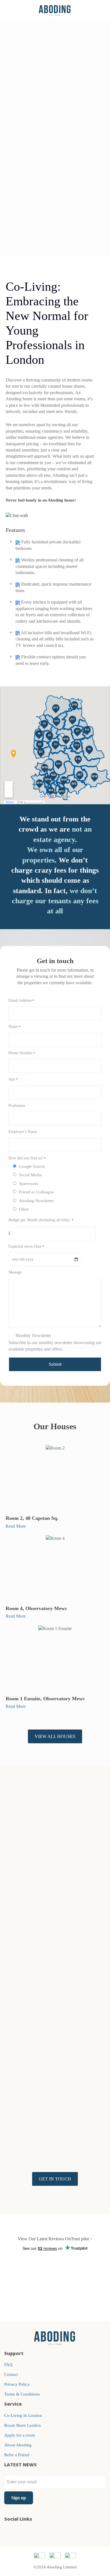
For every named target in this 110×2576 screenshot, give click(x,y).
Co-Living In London (23, 2415)
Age (13, 1079)
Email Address (21, 1001)
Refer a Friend (17, 2455)
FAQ (8, 2365)
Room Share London (23, 2425)
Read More (16, 1526)
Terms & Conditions (22, 2394)
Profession (17, 1106)
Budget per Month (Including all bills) (41, 1220)
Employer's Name (23, 1132)
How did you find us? (27, 1158)
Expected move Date (26, 1247)
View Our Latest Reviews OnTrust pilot (53, 2239)
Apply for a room (20, 2435)
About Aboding (18, 2445)
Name (15, 1027)
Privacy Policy (17, 2384)
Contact (11, 2374)
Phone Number (22, 1053)
